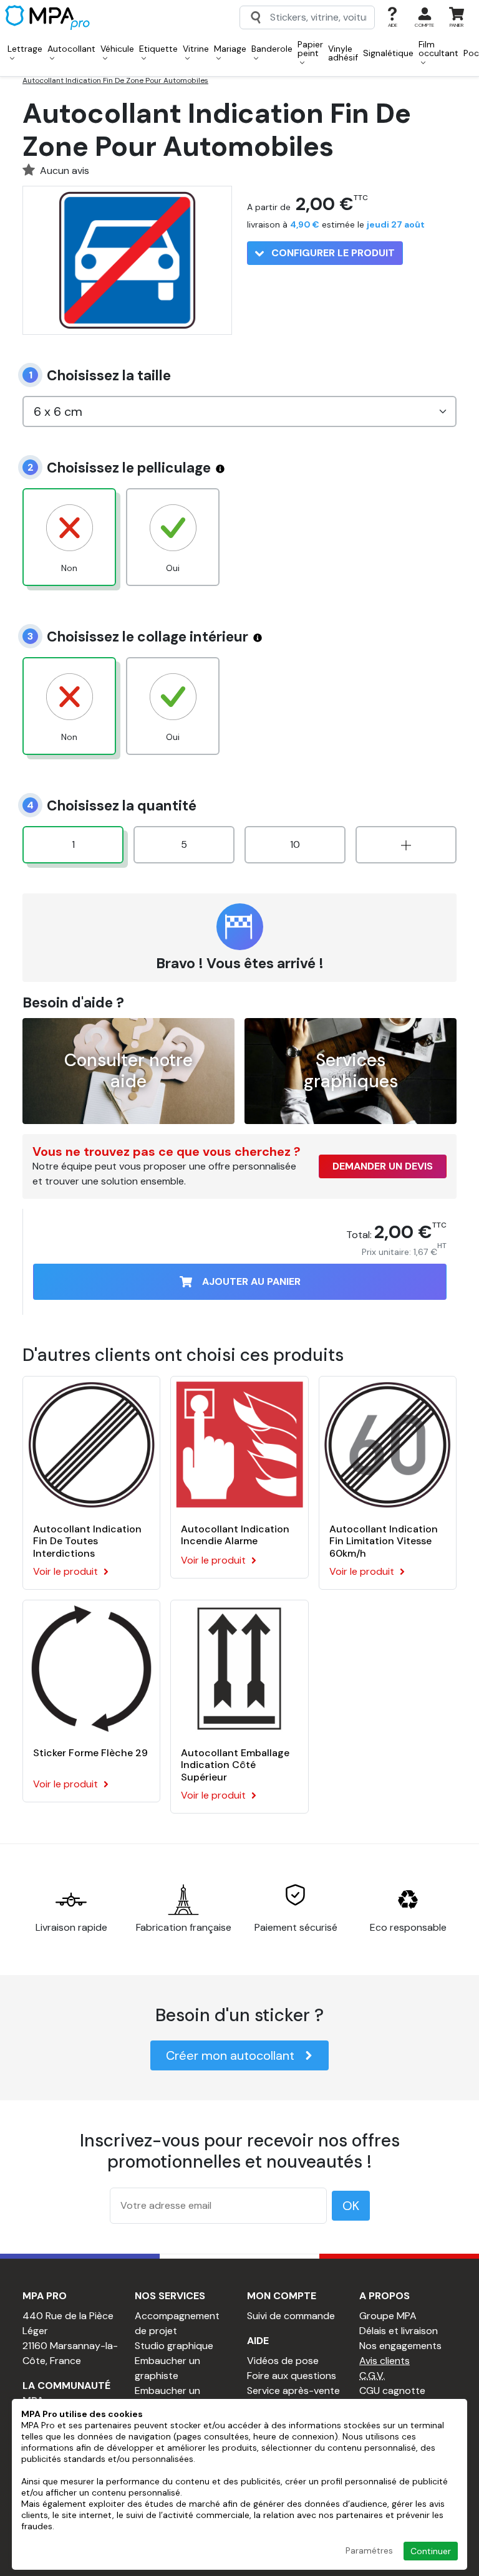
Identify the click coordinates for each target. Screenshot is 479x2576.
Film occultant (438, 49)
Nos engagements (400, 2346)
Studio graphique (174, 2346)
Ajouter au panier (251, 1281)
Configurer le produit (332, 253)
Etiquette (158, 49)
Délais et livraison (399, 2331)
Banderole (272, 49)
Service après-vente (293, 2391)
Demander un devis (383, 1166)
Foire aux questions (292, 2376)
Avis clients (385, 2361)
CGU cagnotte (392, 2391)
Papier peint (310, 49)
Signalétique (388, 53)
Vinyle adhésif (343, 53)
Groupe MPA (388, 2316)
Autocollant (71, 49)
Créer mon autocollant (230, 2055)
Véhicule (117, 49)
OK (351, 2206)
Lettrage (25, 49)
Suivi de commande (291, 2316)
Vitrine (196, 49)
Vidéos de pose (283, 2361)
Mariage (230, 49)
